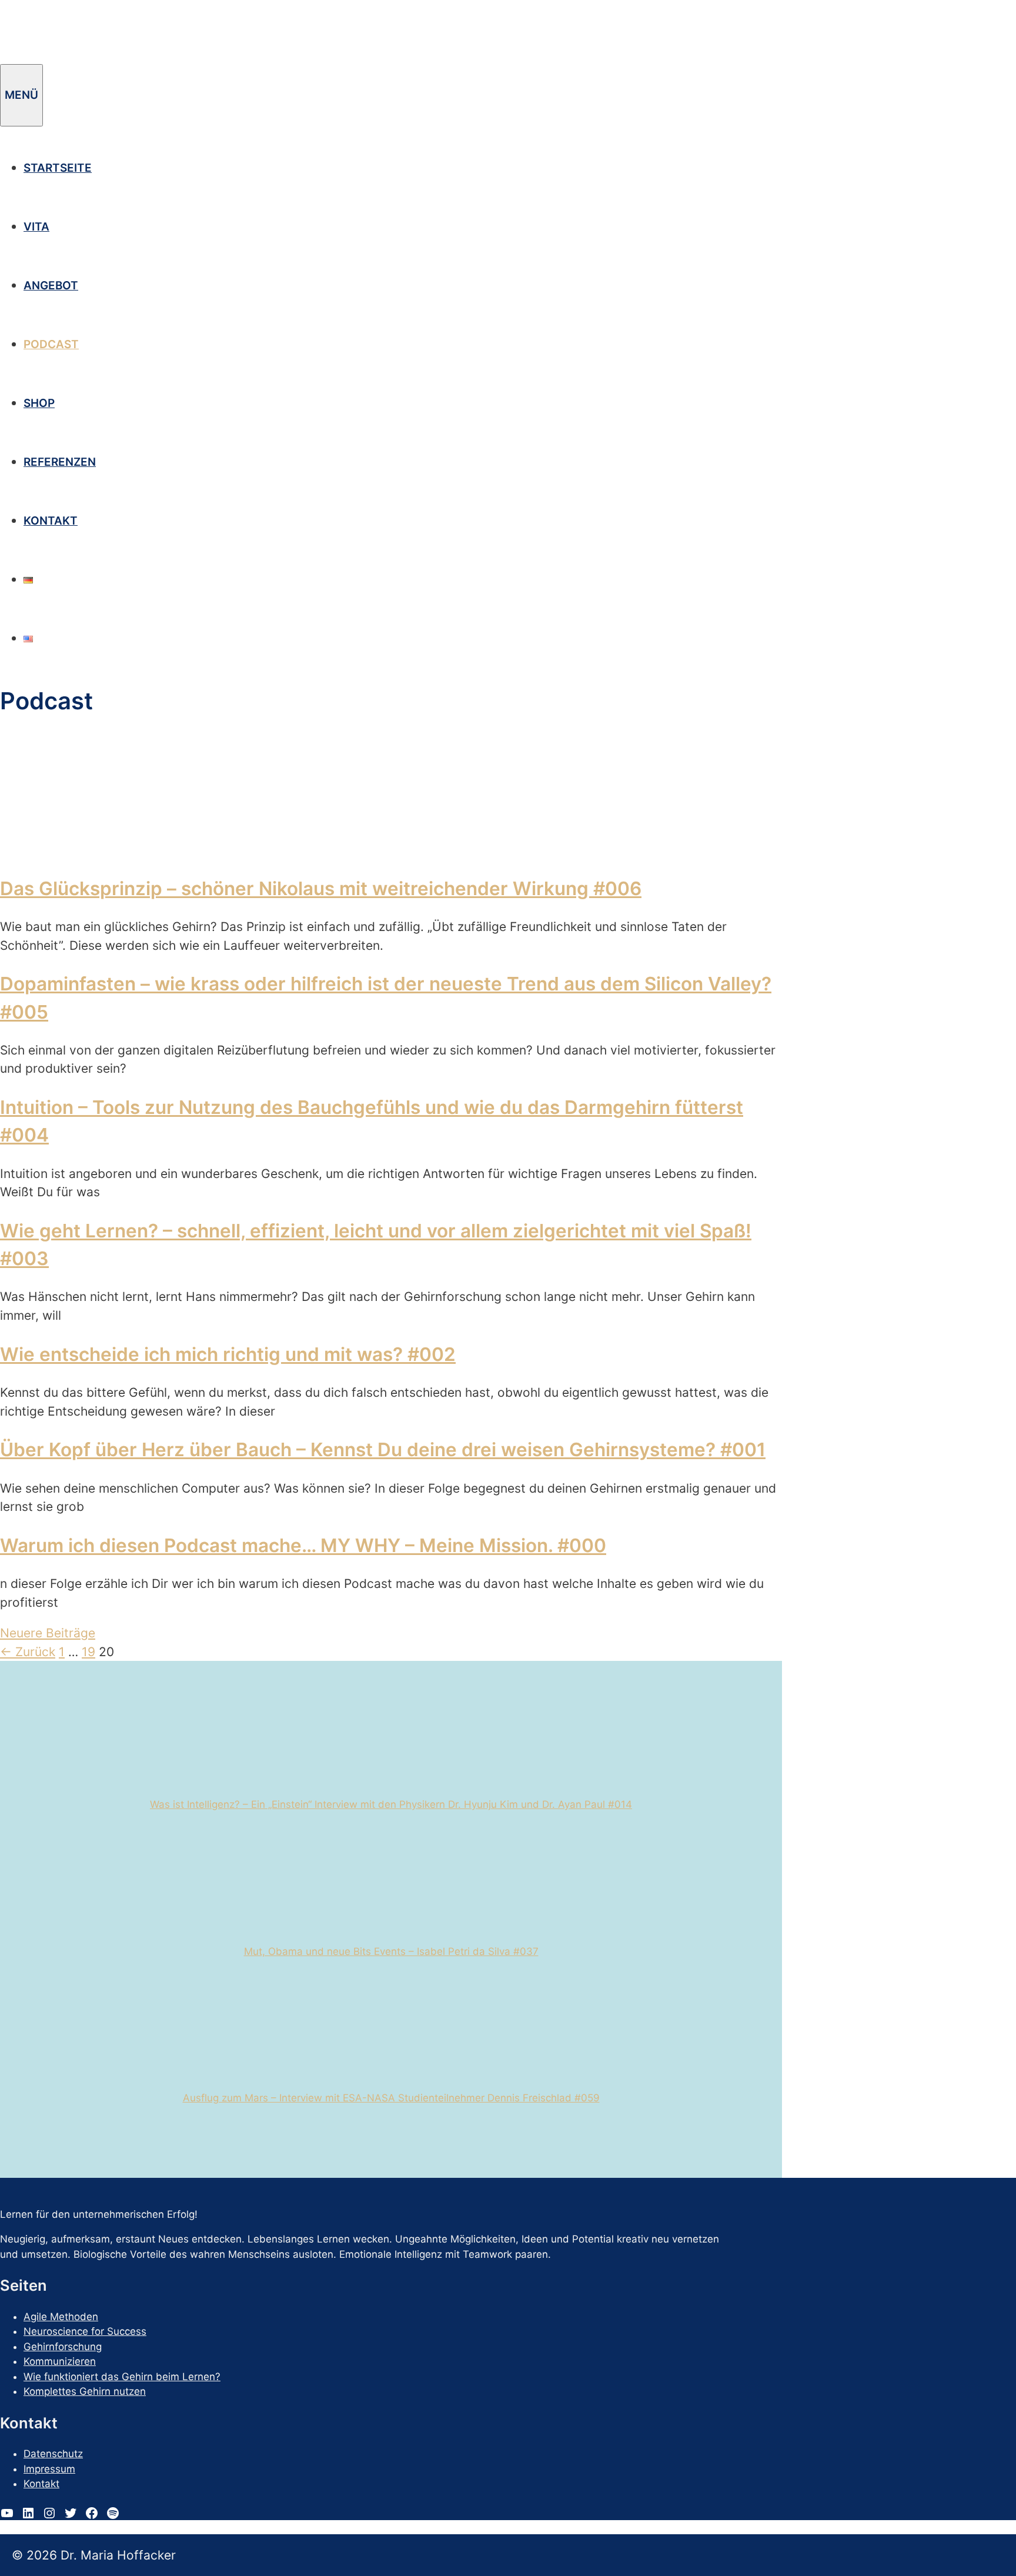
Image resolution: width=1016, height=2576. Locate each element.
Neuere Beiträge (48, 1633)
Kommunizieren (60, 2361)
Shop (39, 403)
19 (88, 1652)
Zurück (28, 1652)
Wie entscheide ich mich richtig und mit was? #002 (228, 1354)
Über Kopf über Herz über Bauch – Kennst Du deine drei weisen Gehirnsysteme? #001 (383, 1449)
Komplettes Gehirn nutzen (85, 2391)
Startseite (58, 168)
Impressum (49, 2469)
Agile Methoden (61, 2317)
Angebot (51, 286)
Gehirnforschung (63, 2347)
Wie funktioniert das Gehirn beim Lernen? (122, 2377)
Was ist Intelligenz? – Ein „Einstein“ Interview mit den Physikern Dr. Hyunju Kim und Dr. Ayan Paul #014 (391, 1804)
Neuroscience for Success (85, 2331)
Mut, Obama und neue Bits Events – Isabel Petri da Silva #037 (391, 1951)
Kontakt (51, 521)
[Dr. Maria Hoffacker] (94, 55)
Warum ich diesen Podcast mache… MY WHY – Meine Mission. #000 (303, 1545)
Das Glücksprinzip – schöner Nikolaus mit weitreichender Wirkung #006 (321, 888)
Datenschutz (53, 2454)
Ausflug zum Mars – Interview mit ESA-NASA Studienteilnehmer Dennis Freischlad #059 (391, 2098)
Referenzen (60, 462)
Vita (36, 227)
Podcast (51, 344)
